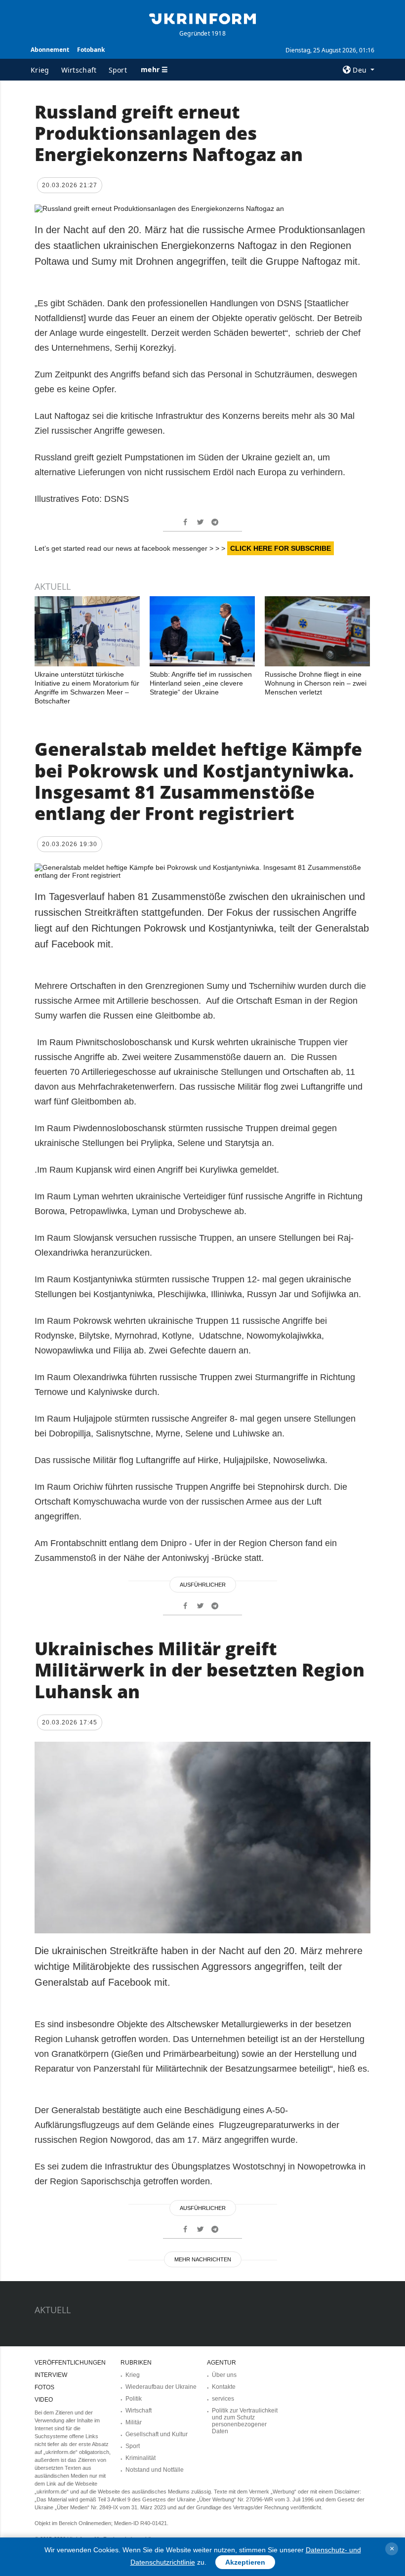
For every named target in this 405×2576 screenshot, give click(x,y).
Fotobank (91, 50)
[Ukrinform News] (202, 18)
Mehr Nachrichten (203, 2259)
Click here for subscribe (281, 548)
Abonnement (50, 50)
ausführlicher (203, 1585)
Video (44, 2400)
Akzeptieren (245, 2562)
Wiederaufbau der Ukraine (161, 2387)
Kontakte (224, 2387)
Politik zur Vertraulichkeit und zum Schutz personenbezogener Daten (245, 2421)
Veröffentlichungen (70, 2363)
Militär (134, 2422)
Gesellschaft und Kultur (157, 2434)
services (223, 2399)
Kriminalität (141, 2458)
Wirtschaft (79, 70)
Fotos (44, 2387)
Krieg (40, 70)
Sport (118, 70)
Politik (134, 2399)
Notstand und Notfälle (155, 2470)
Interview (51, 2375)
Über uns (224, 2375)
